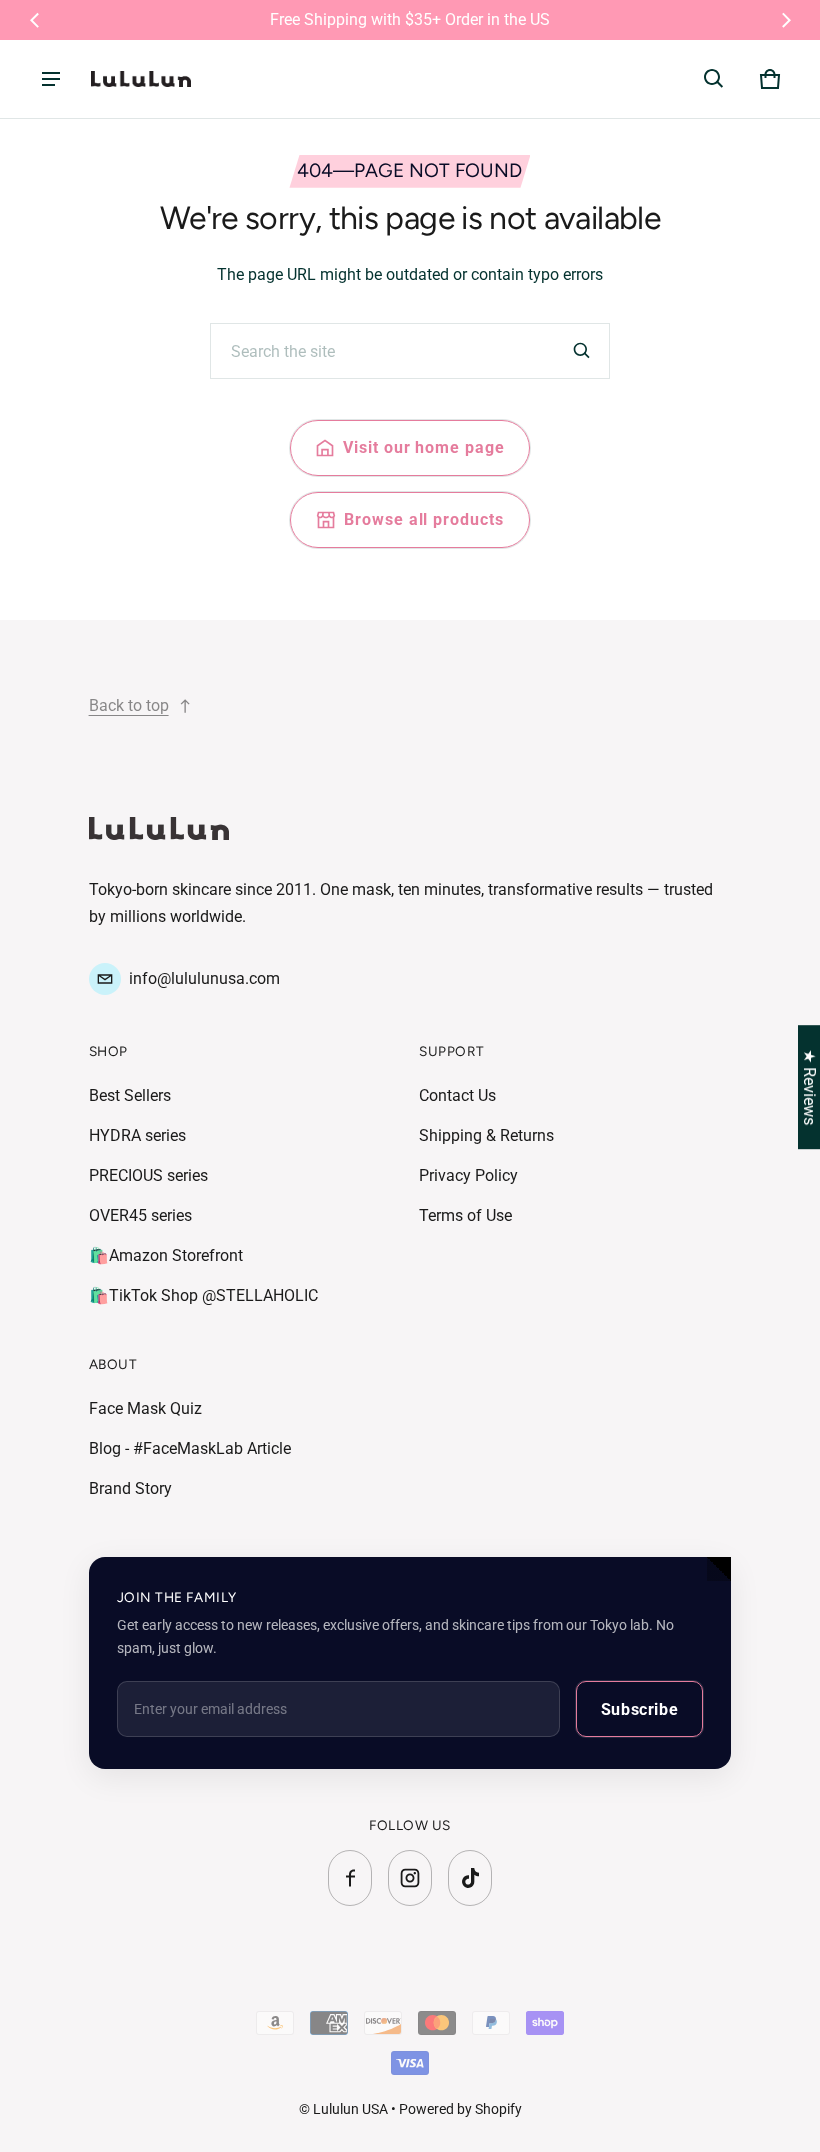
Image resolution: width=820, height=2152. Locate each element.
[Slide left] (35, 20)
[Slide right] (786, 20)
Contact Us (457, 1095)
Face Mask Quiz (145, 1408)
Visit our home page (424, 447)
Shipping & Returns (486, 1135)
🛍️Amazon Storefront (166, 1255)
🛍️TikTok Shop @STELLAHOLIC (203, 1295)
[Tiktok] (470, 1878)
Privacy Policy (468, 1175)
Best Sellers (130, 1095)
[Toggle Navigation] (51, 79)
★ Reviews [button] (809, 1087)
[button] (714, 79)
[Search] (582, 351)
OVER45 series (140, 1215)
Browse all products (424, 519)
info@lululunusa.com (204, 978)
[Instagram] (410, 1878)
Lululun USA (350, 2109)
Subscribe (640, 1709)
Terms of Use (465, 1215)
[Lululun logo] (141, 79)
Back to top (129, 705)
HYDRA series (137, 1135)
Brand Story (130, 1488)
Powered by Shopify (460, 2109)
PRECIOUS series (148, 1175)
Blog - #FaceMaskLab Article (190, 1448)
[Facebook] (350, 1878)
